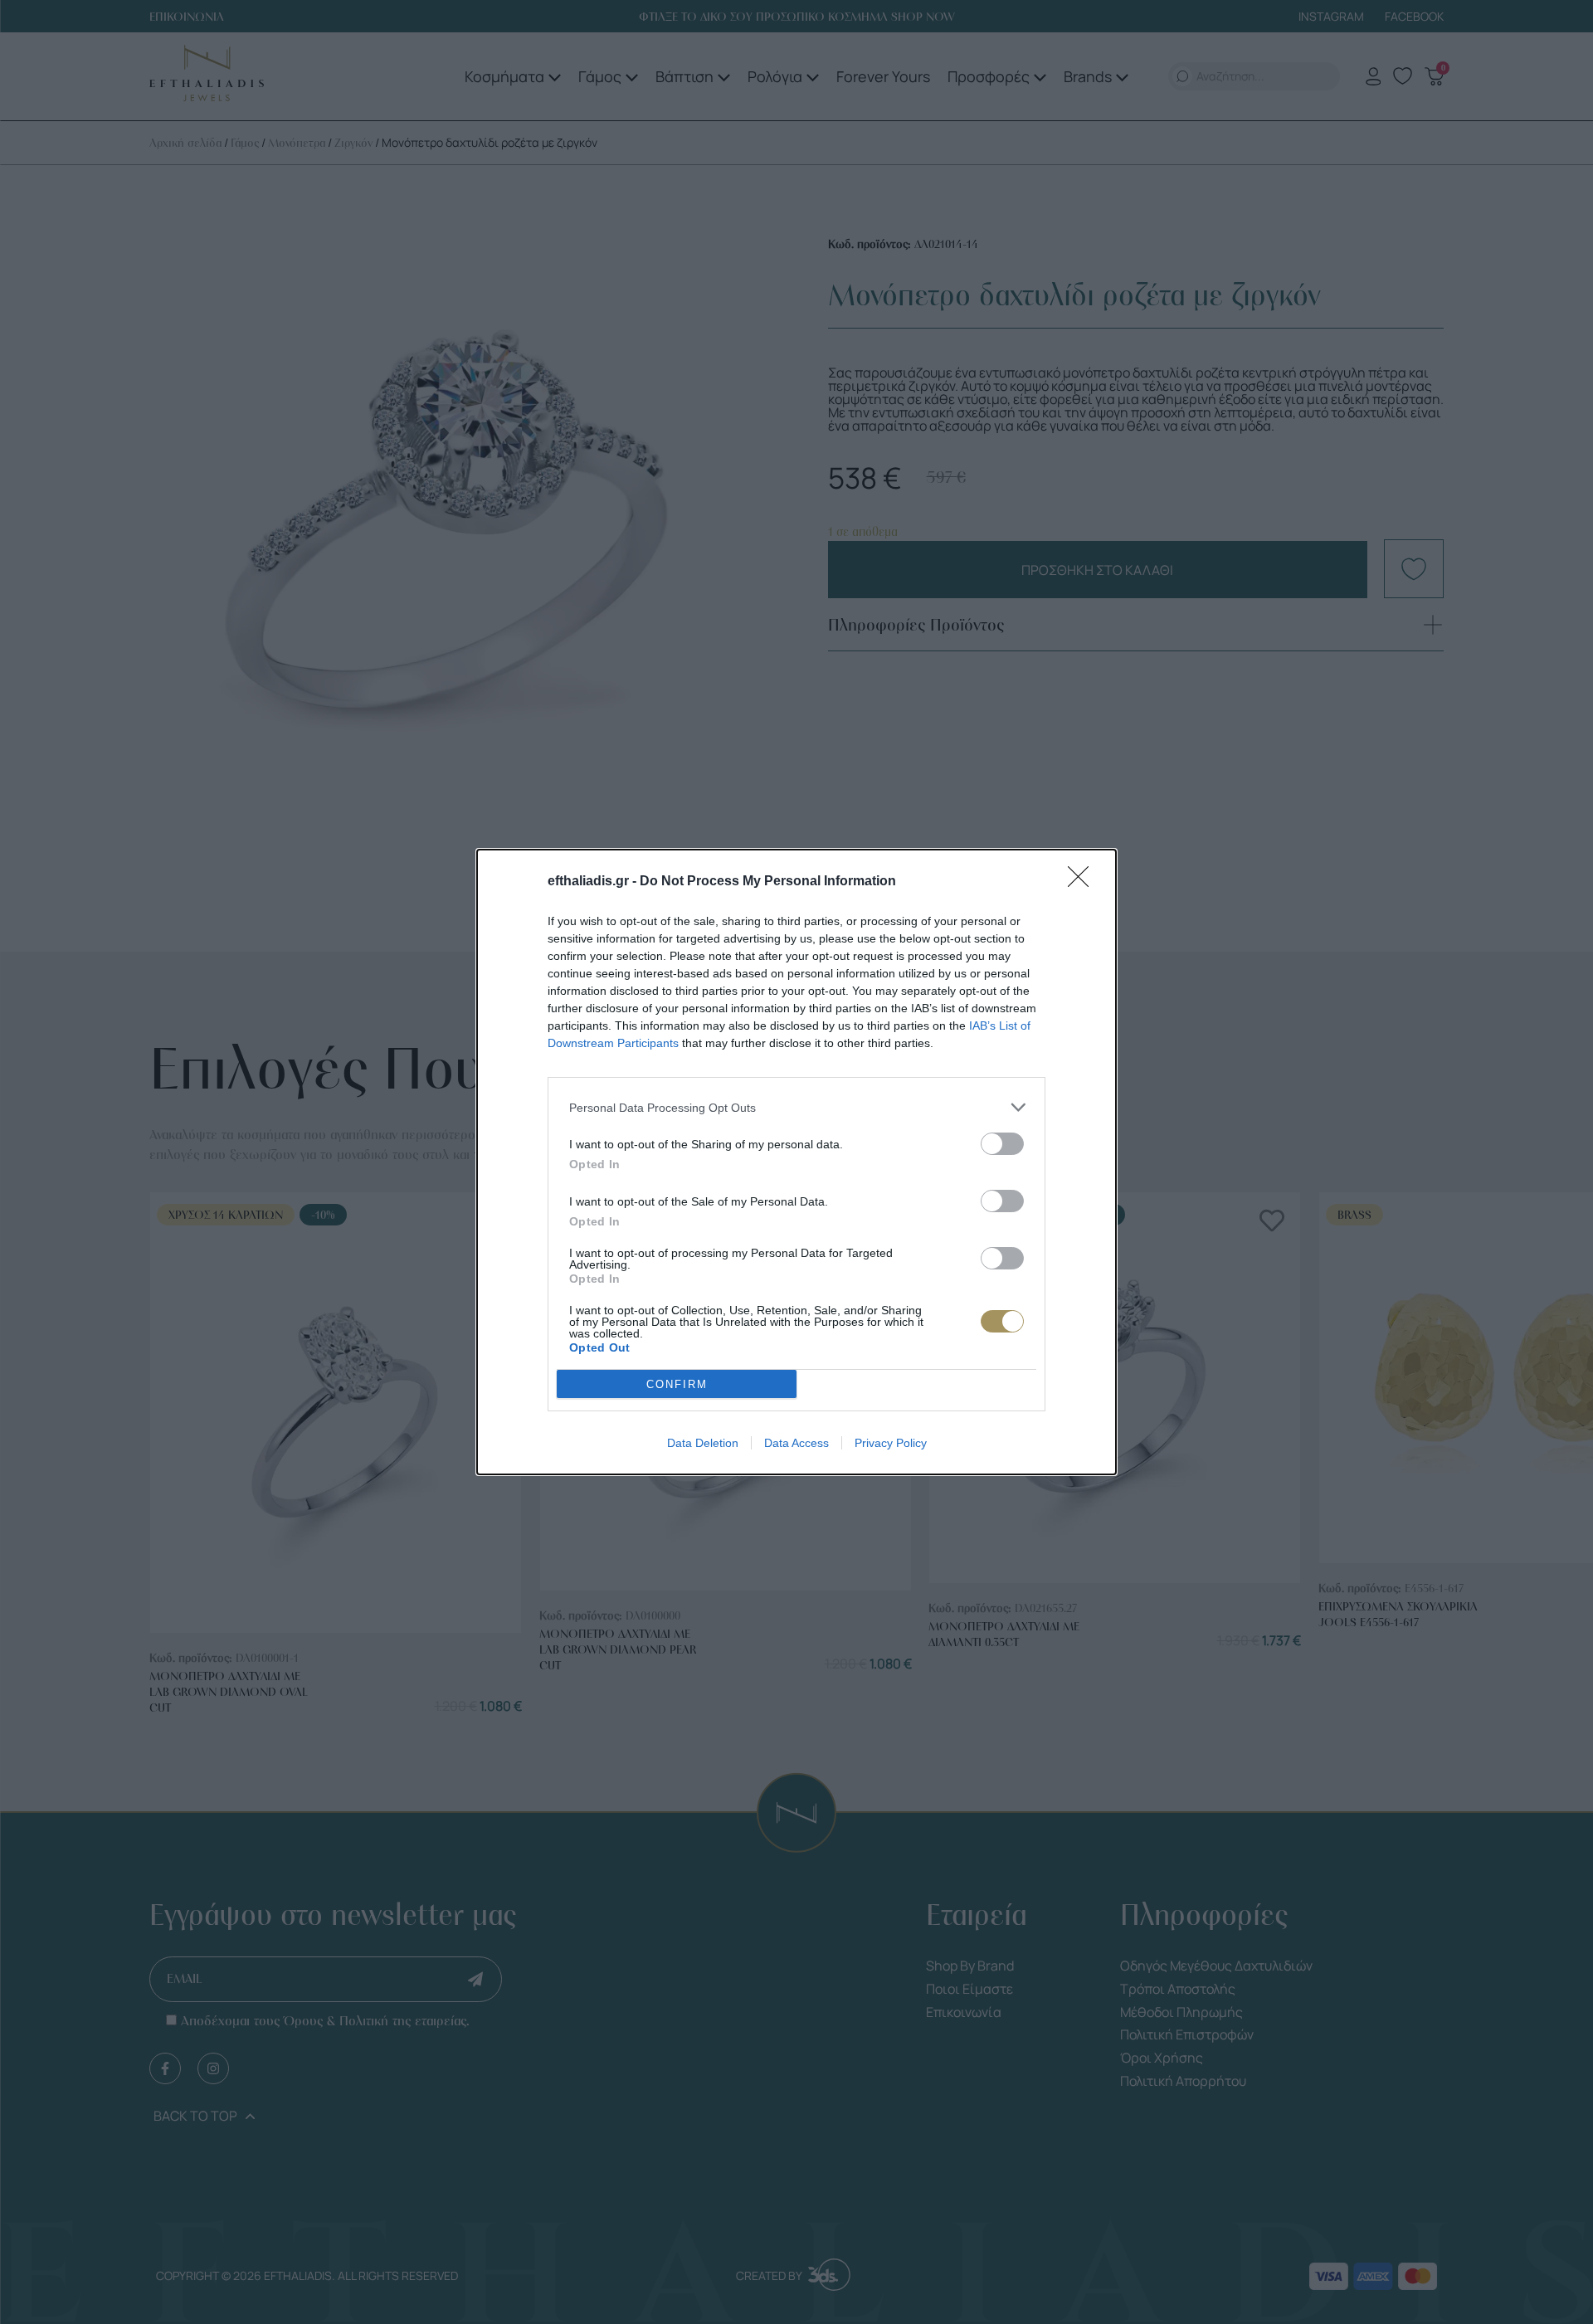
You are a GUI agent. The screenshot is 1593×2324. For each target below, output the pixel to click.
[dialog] (796, 1162)
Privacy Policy (891, 1443)
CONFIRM (677, 1384)
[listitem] (796, 1107)
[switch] (1002, 1144)
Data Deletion (703, 1443)
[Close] (1084, 882)
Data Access (796, 1443)
